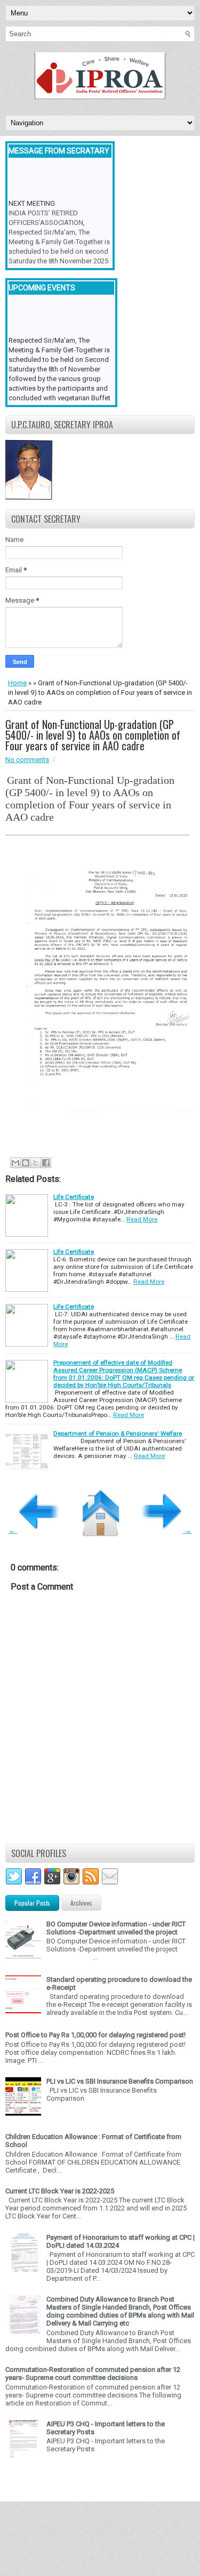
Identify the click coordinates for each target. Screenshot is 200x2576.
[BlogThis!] (26, 1163)
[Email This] (15, 1163)
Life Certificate (74, 1197)
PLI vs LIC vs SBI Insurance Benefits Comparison (120, 2081)
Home (17, 683)
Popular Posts (32, 1903)
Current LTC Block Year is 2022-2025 (60, 2191)
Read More (142, 1219)
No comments (27, 760)
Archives (81, 1903)
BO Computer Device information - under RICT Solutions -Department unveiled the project (116, 1928)
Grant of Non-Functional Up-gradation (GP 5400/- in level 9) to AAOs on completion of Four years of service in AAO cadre (93, 735)
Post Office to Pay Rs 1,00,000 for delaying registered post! (95, 2035)
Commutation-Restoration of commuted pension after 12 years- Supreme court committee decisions (93, 2374)
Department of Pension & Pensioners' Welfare (118, 1433)
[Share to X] (36, 1163)
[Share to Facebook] (46, 1163)
